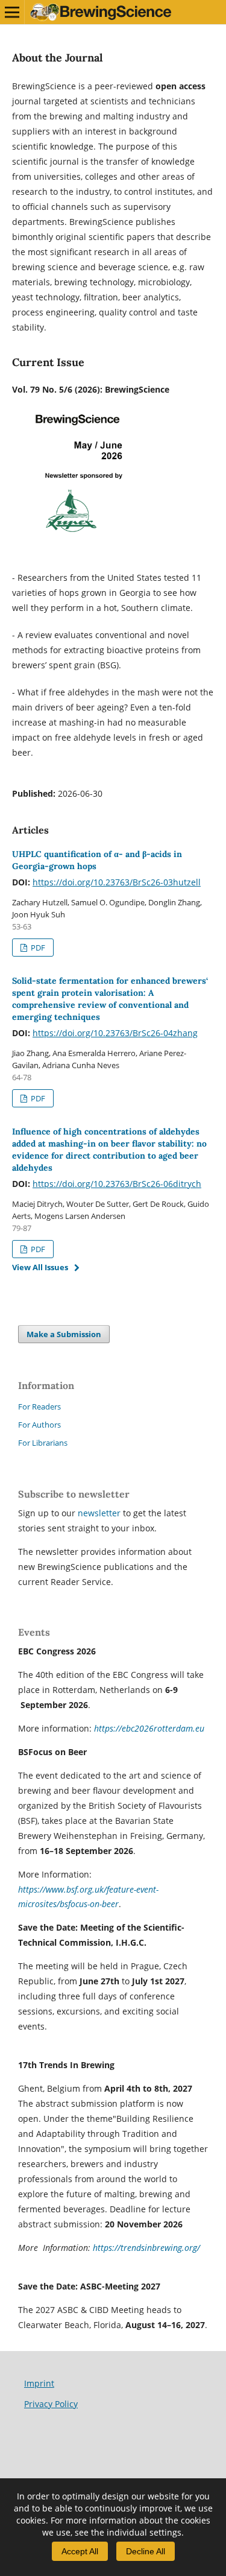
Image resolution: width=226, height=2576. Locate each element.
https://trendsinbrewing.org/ (146, 2248)
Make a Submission (64, 1334)
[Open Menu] (12, 12)
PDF (37, 948)
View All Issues (40, 1267)
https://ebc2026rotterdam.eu (149, 1728)
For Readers (39, 1407)
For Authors (39, 1425)
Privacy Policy (51, 2404)
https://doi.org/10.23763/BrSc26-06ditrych (117, 1184)
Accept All (80, 2551)
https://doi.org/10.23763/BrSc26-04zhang (115, 1033)
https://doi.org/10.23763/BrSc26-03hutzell (117, 882)
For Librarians (43, 1443)
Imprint (39, 2383)
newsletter (100, 1513)
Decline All (146, 2551)
